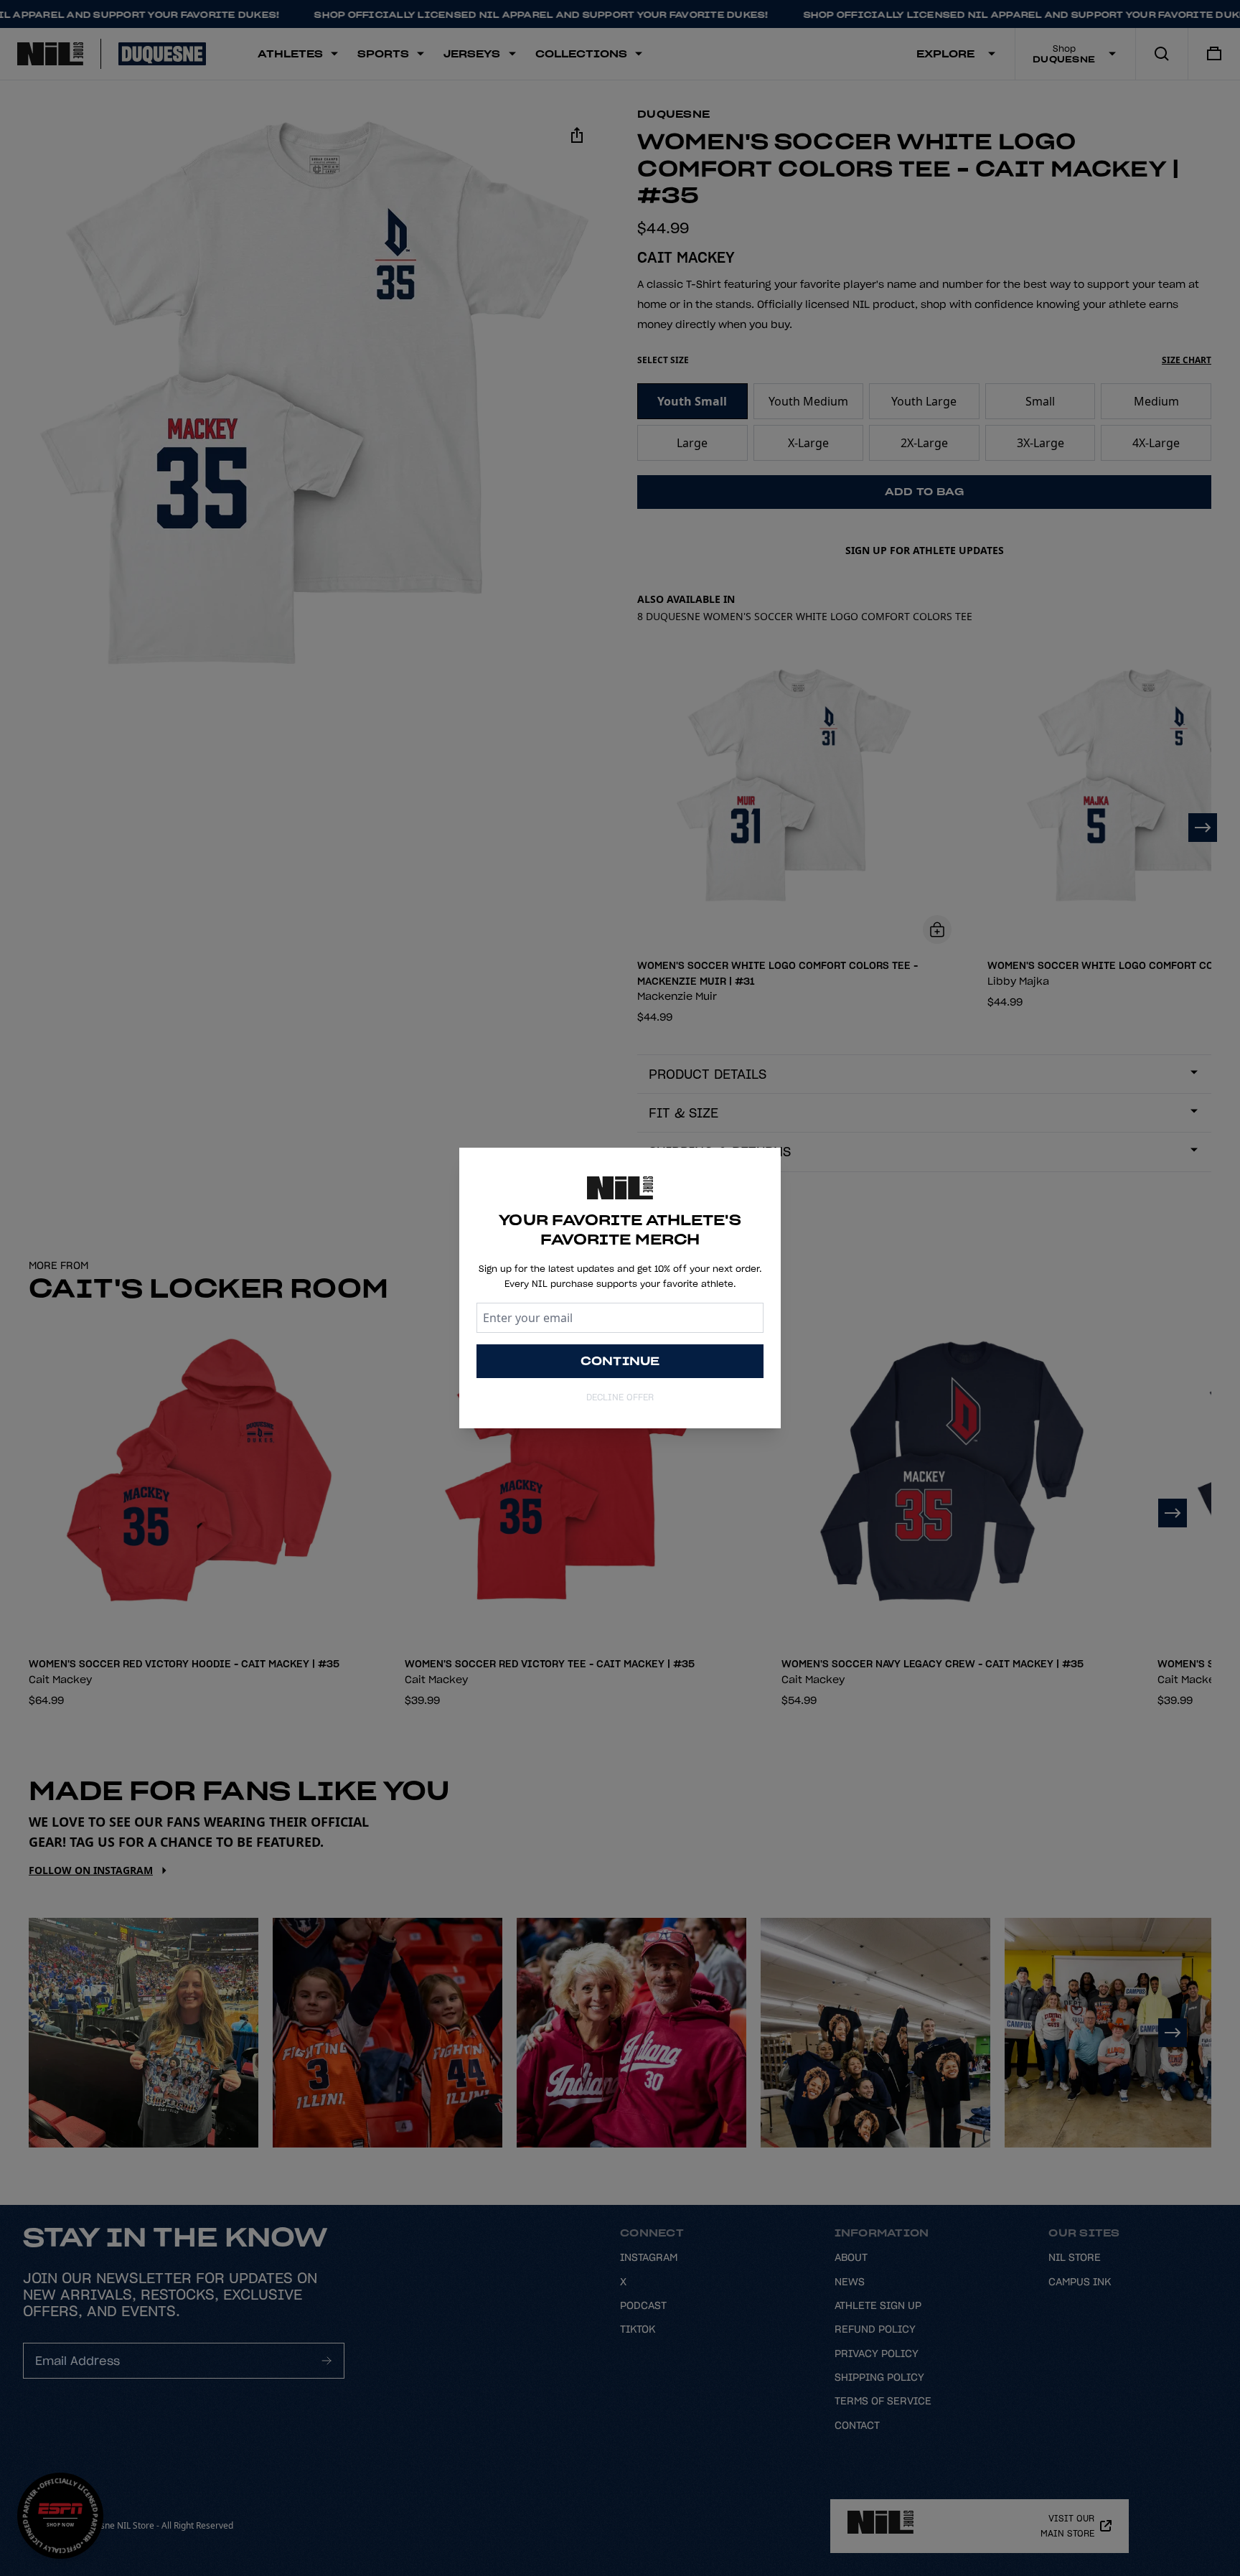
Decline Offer (620, 1397)
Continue (620, 1361)
